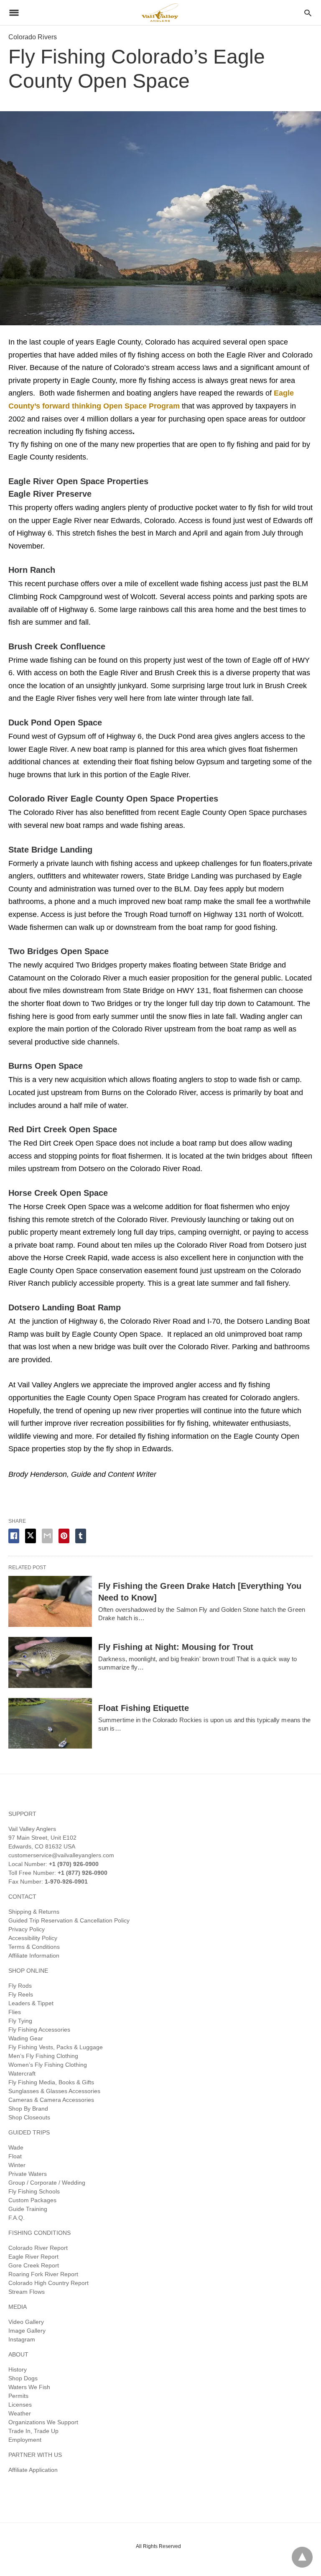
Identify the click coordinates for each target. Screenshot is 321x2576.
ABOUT (18, 2354)
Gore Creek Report (34, 2265)
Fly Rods (20, 1986)
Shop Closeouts (29, 2117)
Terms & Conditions (34, 1947)
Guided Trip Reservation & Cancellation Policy (69, 1920)
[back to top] (302, 2557)
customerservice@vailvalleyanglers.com (61, 1855)
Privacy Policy (27, 1929)
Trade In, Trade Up (33, 2431)
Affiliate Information (34, 1956)
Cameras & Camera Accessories (51, 2100)
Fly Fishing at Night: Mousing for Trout (176, 1647)
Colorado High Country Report (48, 2283)
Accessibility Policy (33, 1938)
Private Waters (28, 2174)
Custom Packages (32, 2200)
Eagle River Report (33, 2257)
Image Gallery (27, 2331)
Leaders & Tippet (31, 2003)
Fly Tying (20, 2021)
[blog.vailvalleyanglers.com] (160, 12)
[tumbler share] (81, 1536)
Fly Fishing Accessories (39, 2030)
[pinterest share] (64, 1536)
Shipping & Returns (34, 1912)
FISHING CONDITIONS (39, 2233)
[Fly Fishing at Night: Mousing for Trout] (50, 1662)
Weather (20, 2413)
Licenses (20, 2405)
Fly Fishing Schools (34, 2191)
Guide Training (28, 2209)
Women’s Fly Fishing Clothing (48, 2065)
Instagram (22, 2339)
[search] (308, 13)
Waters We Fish (29, 2387)
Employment (25, 2440)
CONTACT (22, 1897)
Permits (18, 2396)
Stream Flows (27, 2292)
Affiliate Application (33, 2470)
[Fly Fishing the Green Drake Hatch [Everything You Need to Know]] (50, 1601)
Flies (15, 2012)
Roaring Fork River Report (43, 2274)
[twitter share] (31, 1536)
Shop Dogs (23, 2378)
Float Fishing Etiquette (144, 1708)
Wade (16, 2147)
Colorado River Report (38, 2248)
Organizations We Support (43, 2422)
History (18, 2369)
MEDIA (18, 2307)
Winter (17, 2165)
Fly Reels (21, 1994)
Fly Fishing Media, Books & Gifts (51, 2082)
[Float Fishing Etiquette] (50, 1723)
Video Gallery (26, 2322)
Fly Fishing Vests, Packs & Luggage (56, 2047)
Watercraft (22, 2073)
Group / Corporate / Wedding (47, 2183)
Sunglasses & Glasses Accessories (54, 2091)
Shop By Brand (28, 2109)
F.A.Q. (17, 2218)
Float (15, 2156)
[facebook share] (14, 1536)
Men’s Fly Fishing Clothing (43, 2056)
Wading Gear (26, 2038)
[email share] (47, 1536)
